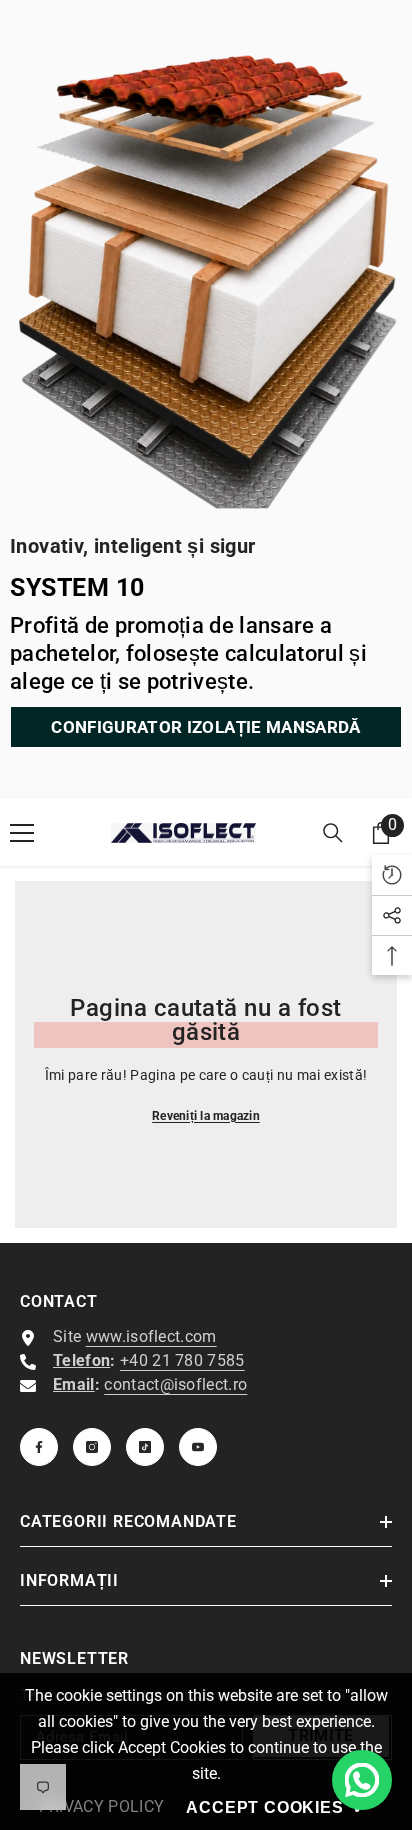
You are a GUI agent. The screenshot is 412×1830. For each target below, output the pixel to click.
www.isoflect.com (151, 1336)
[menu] (22, 833)
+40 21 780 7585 (182, 1360)
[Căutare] (333, 833)
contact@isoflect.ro (175, 1384)
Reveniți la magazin (206, 1116)
